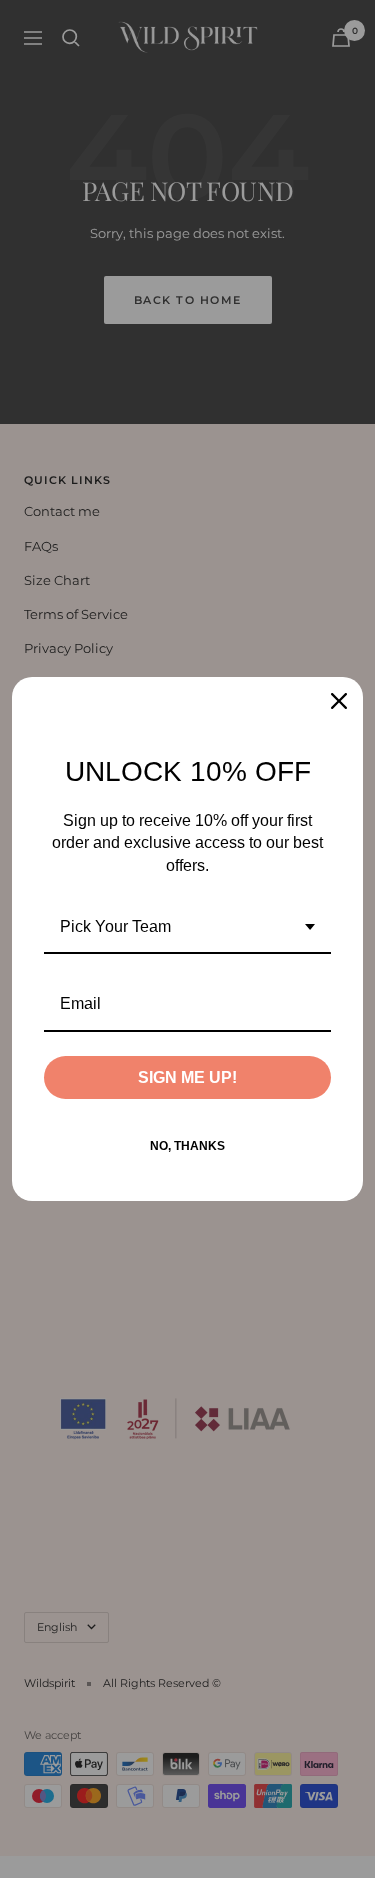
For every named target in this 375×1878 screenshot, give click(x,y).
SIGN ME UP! (187, 1077)
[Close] (339, 701)
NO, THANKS (187, 1146)
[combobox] (187, 927)
